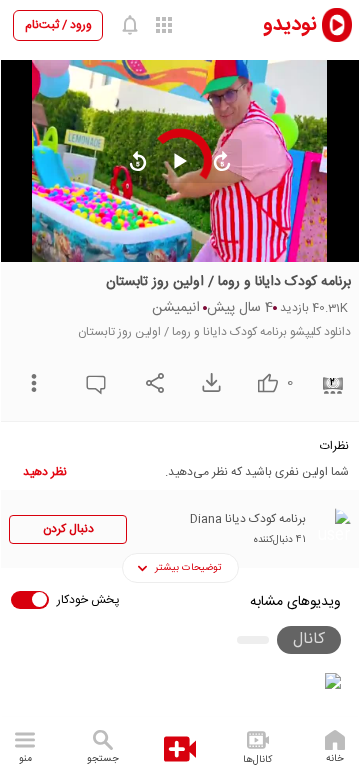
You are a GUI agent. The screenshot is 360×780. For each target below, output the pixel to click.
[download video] (206, 382)
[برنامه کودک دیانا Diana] (331, 528)
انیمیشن (176, 308)
